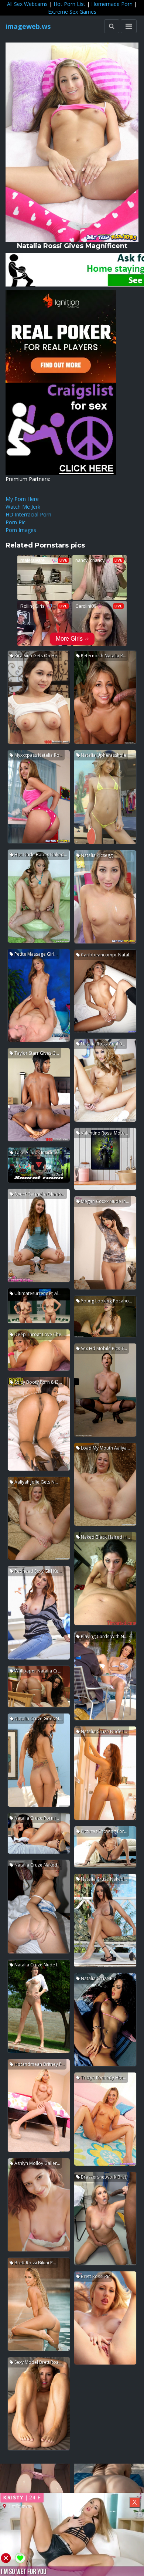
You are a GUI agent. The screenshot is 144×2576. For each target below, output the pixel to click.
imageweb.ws (28, 26)
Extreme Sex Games (72, 12)
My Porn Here (22, 499)
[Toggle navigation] (129, 26)
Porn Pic (16, 522)
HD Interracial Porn (28, 514)
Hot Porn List (69, 4)
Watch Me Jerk (23, 507)
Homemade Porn (112, 4)
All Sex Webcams (27, 4)
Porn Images (21, 530)
